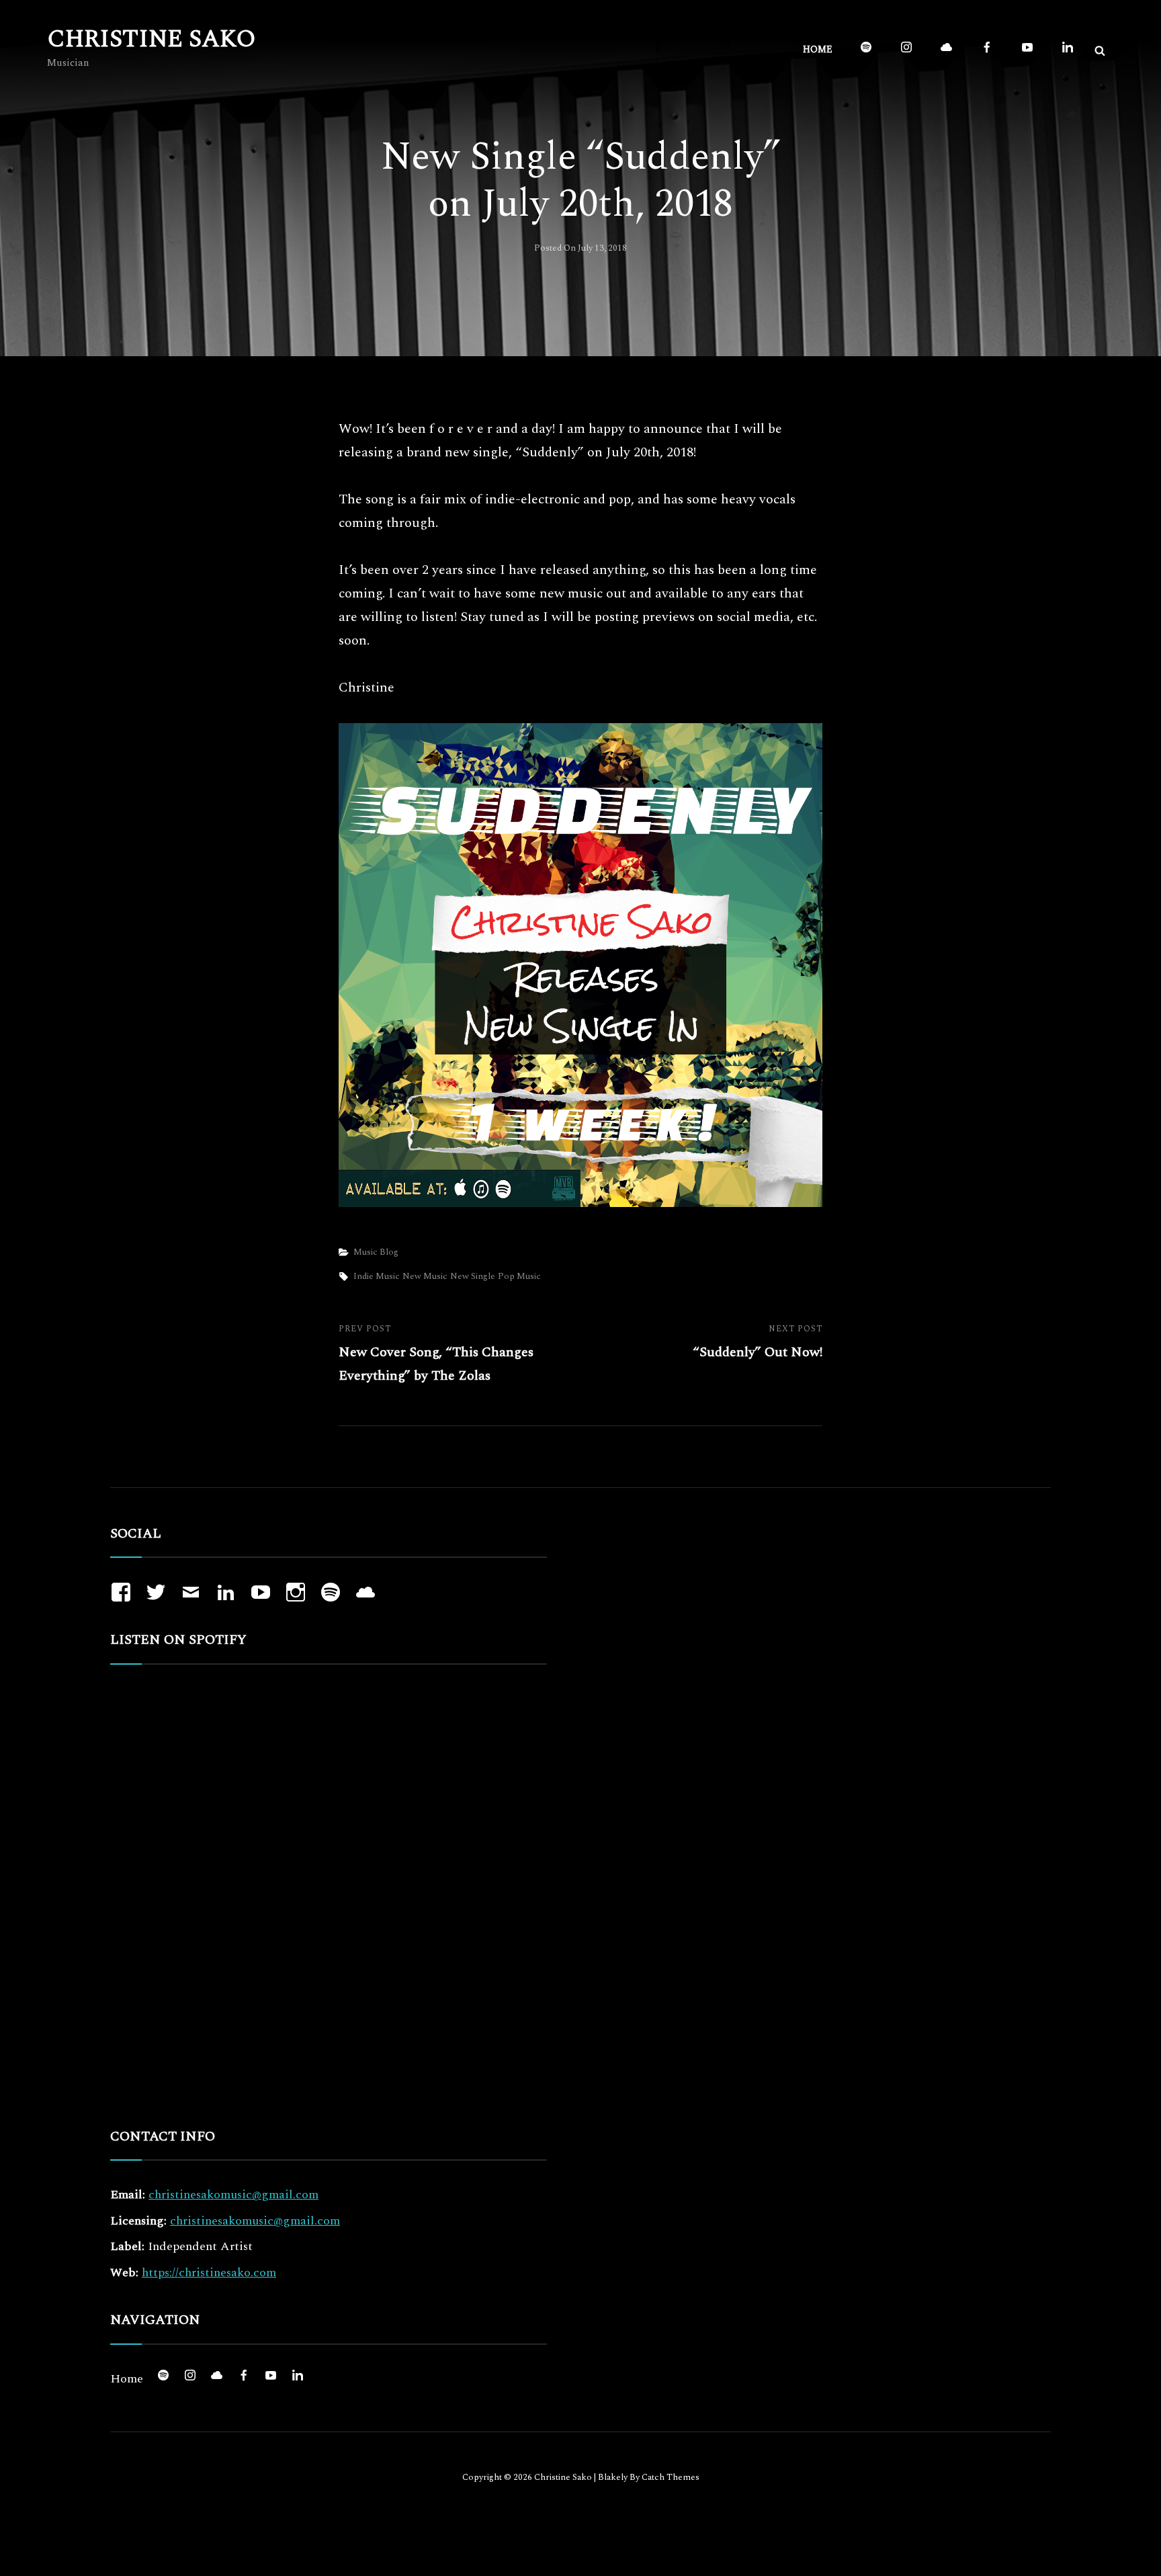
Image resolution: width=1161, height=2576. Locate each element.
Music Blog (376, 1252)
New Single (473, 1276)
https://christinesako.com (209, 2273)
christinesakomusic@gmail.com (233, 2195)
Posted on (580, 248)
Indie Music (377, 1276)
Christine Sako (152, 39)
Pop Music (519, 1276)
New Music (425, 1276)
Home (818, 49)
